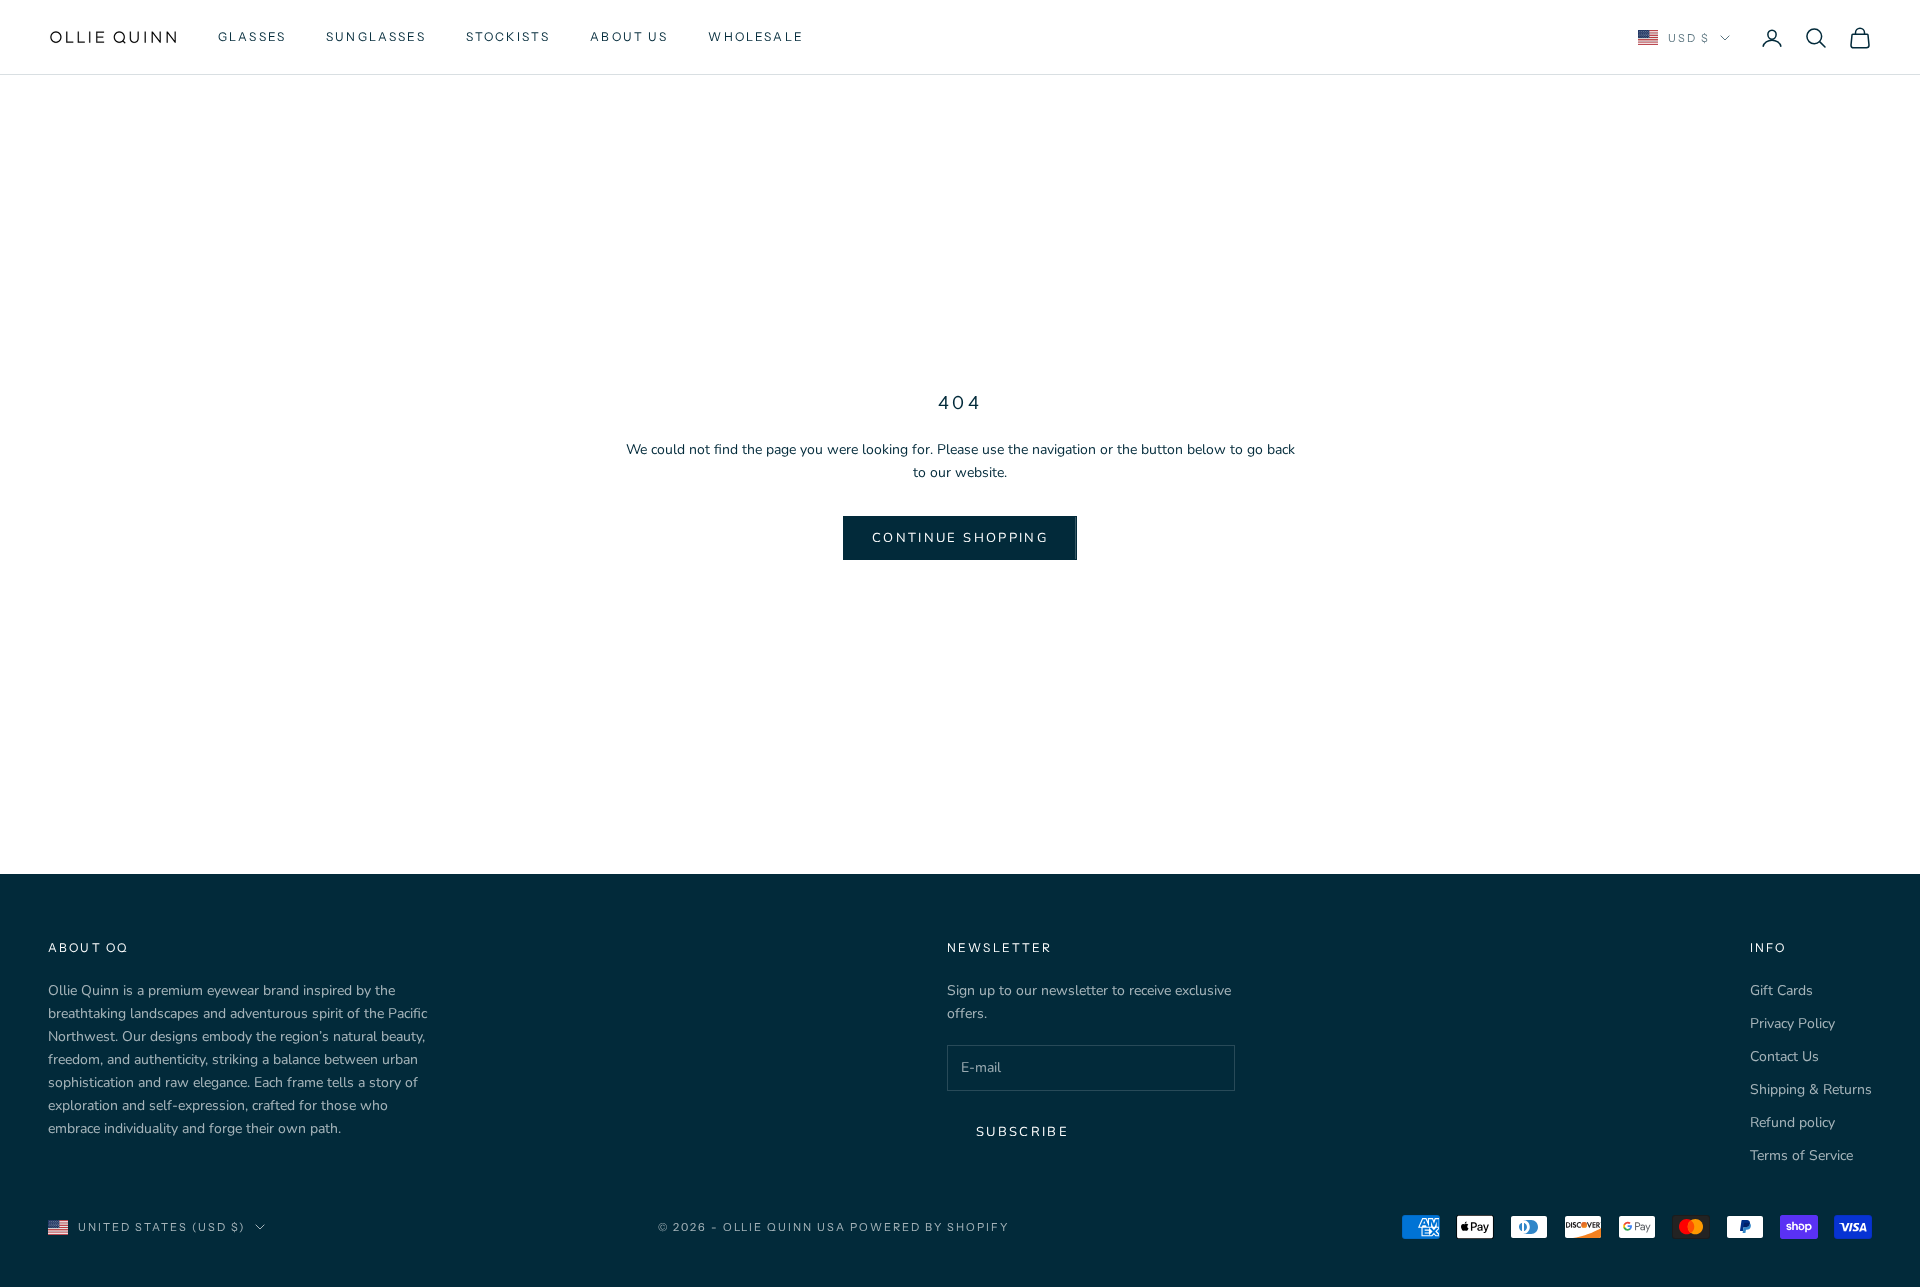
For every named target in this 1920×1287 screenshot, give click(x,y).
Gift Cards (1781, 990)
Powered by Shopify (929, 1227)
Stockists (508, 36)
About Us (629, 36)
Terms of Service (1801, 1155)
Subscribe (1022, 1132)
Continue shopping (960, 538)
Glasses (252, 36)
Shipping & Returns (1811, 1089)
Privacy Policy (1792, 1023)
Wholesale (755, 36)
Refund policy (1792, 1122)
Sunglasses (376, 36)
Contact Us (1784, 1056)
